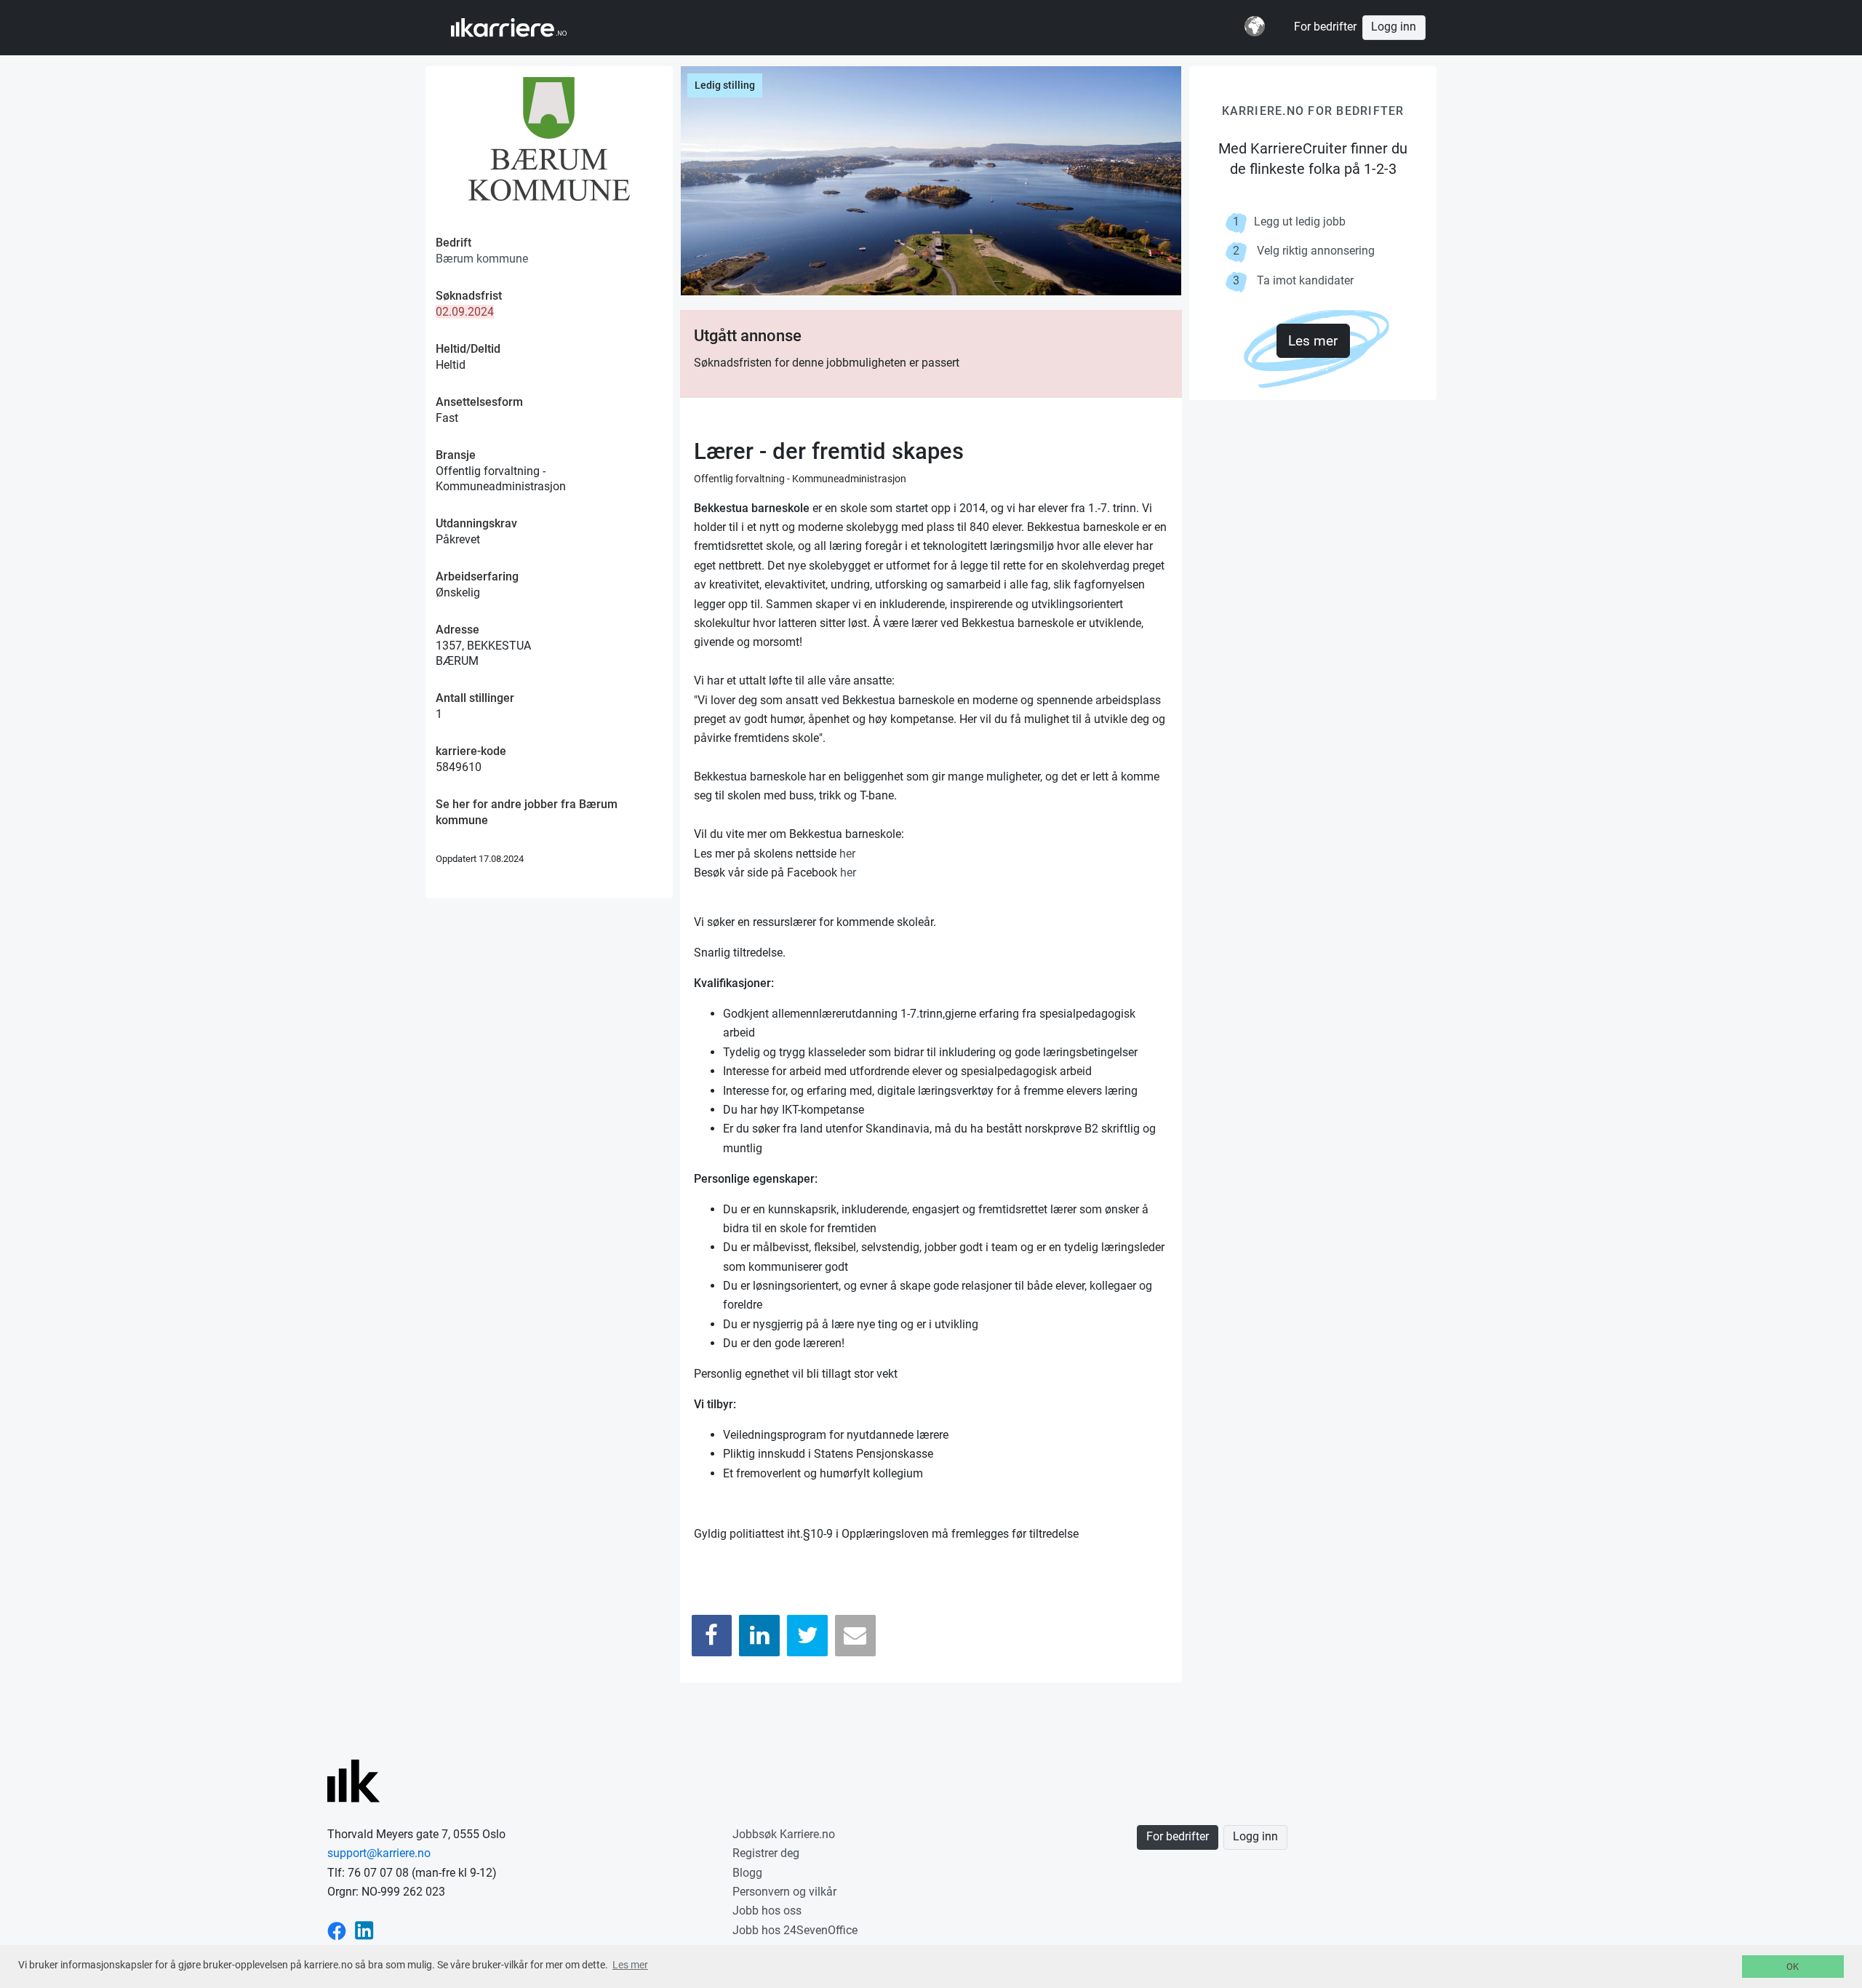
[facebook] (337, 1930)
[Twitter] (807, 1636)
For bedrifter (1325, 27)
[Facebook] (712, 1636)
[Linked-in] (364, 1930)
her (847, 854)
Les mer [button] (630, 1965)
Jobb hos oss (767, 1911)
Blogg (747, 1873)
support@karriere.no (379, 1853)
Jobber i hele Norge (523, 28)
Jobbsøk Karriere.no (784, 1834)
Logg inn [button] (1394, 27)
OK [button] (1793, 1967)
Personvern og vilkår (784, 1892)
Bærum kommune (482, 259)
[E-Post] (855, 1636)
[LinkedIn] (759, 1636)
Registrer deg (766, 1853)
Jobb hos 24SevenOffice (795, 1930)
